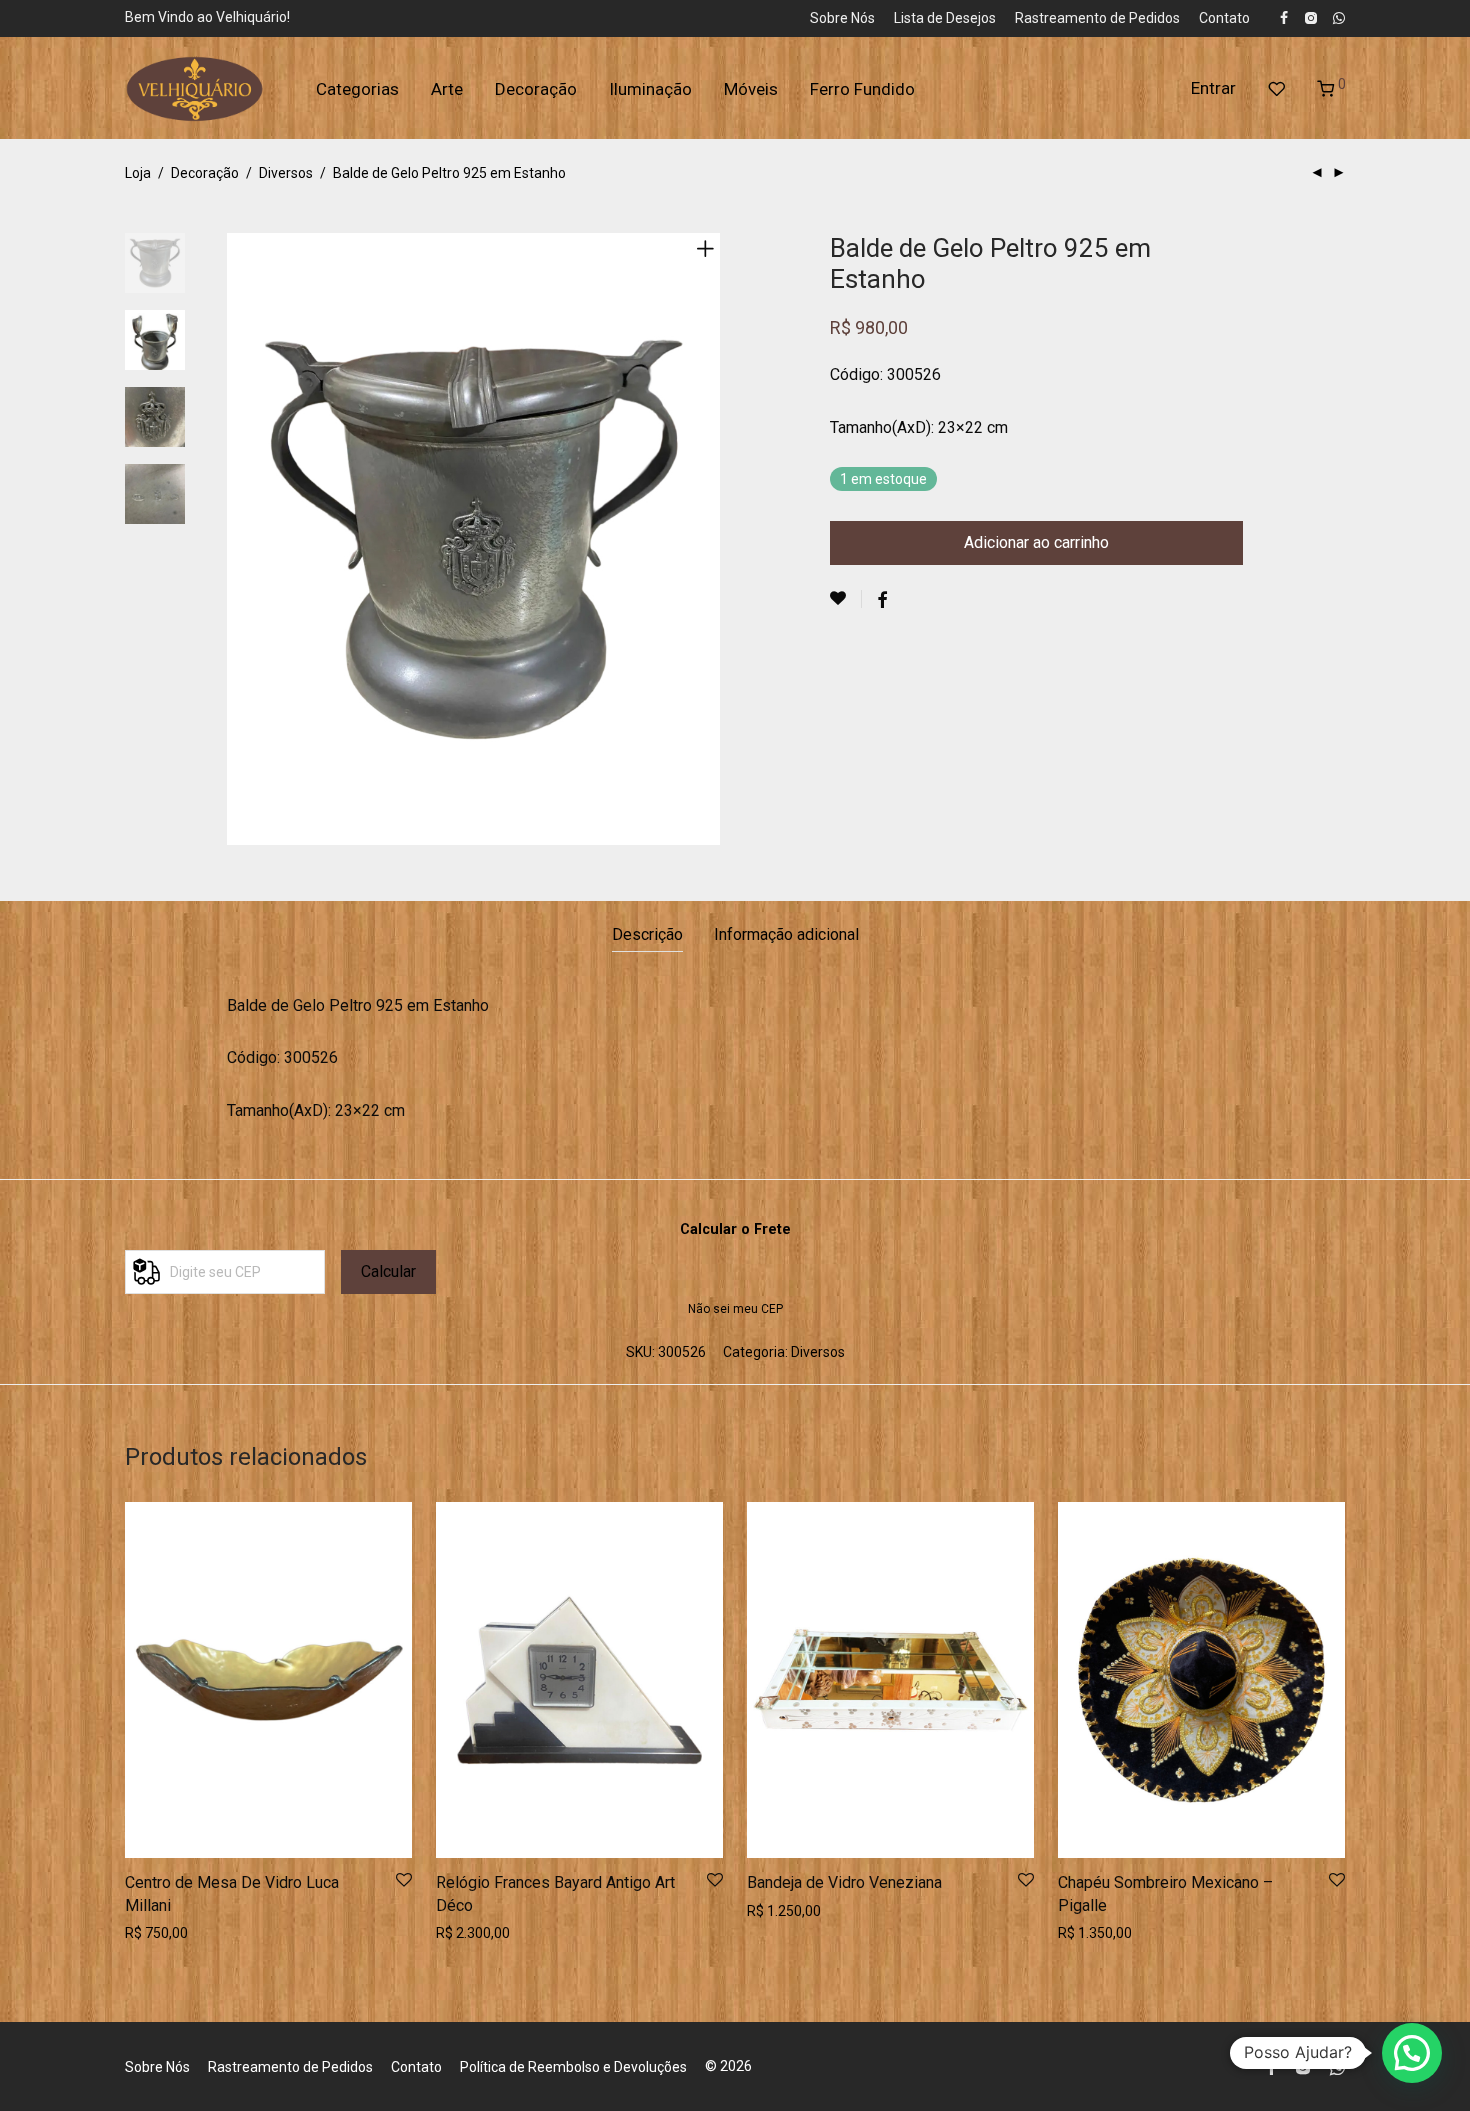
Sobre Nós (842, 18)
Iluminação (650, 89)
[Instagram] (1310, 17)
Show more (155, 1933)
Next (709, 539)
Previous (239, 539)
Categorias (357, 89)
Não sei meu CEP (735, 1309)
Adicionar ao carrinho (1036, 542)
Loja (138, 173)
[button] (1412, 2053)
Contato (1224, 18)
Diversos (286, 173)
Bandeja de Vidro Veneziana (844, 1882)
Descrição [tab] (647, 934)
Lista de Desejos (945, 18)
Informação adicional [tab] (786, 934)
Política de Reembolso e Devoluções (573, 2067)
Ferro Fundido (862, 89)
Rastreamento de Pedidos (1097, 18)
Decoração (536, 89)
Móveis (751, 89)
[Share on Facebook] (882, 601)
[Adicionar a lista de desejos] (846, 599)
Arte (447, 89)
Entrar (1213, 88)
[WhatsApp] (1339, 17)
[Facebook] (1284, 17)
